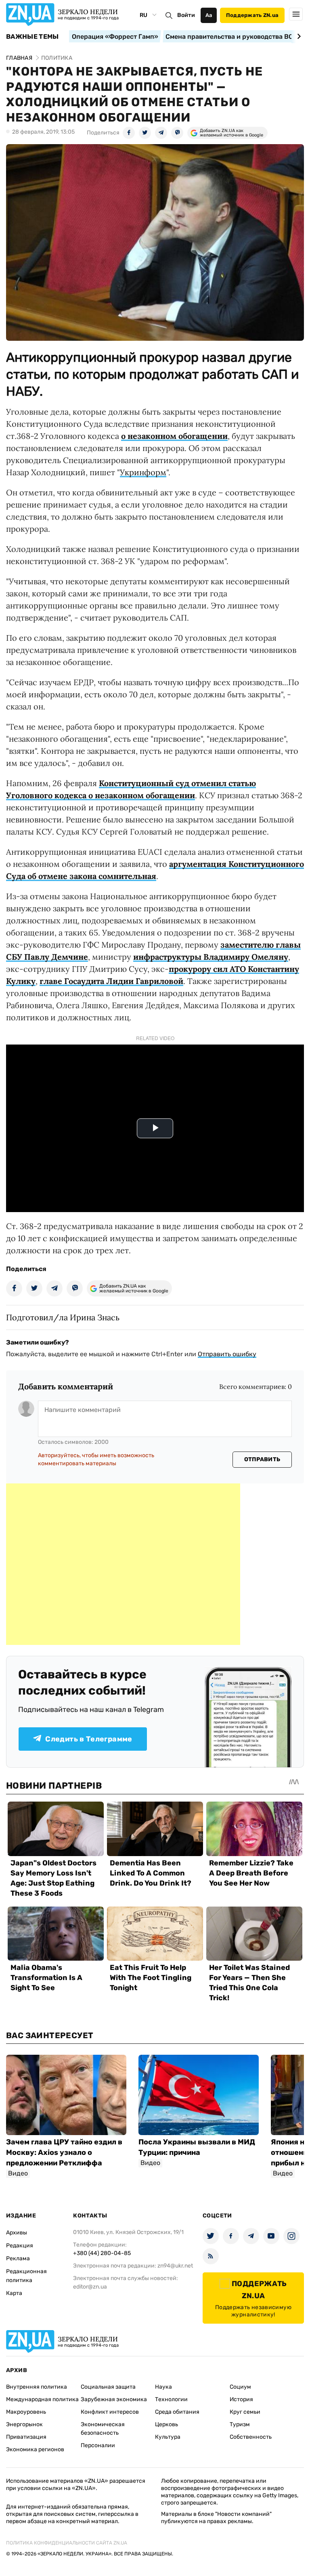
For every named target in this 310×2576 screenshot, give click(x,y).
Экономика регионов (35, 2449)
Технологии (171, 2399)
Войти (186, 15)
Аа (209, 15)
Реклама (18, 2258)
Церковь (167, 2424)
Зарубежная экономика (114, 2399)
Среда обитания (177, 2412)
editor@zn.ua (90, 2287)
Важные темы (32, 37)
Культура (168, 2437)
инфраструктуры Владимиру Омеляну (211, 957)
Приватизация (26, 2437)
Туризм (240, 2424)
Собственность (251, 2437)
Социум (240, 2387)
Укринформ (143, 472)
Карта (14, 2293)
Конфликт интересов (110, 2412)
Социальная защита (108, 2387)
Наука (163, 2387)
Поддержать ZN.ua (252, 15)
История (241, 2399)
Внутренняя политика (37, 2387)
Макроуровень (26, 2412)
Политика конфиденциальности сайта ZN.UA (67, 2543)
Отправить (262, 1459)
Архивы (17, 2233)
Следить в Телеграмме (89, 1739)
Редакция (20, 2246)
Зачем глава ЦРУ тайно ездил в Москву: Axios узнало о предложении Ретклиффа (64, 2152)
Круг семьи (245, 2412)
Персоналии (98, 2445)
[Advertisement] (123, 1564)
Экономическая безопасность (103, 2429)
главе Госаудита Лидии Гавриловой (111, 981)
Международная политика (42, 2399)
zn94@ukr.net (175, 2266)
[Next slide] (298, 36)
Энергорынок (24, 2424)
